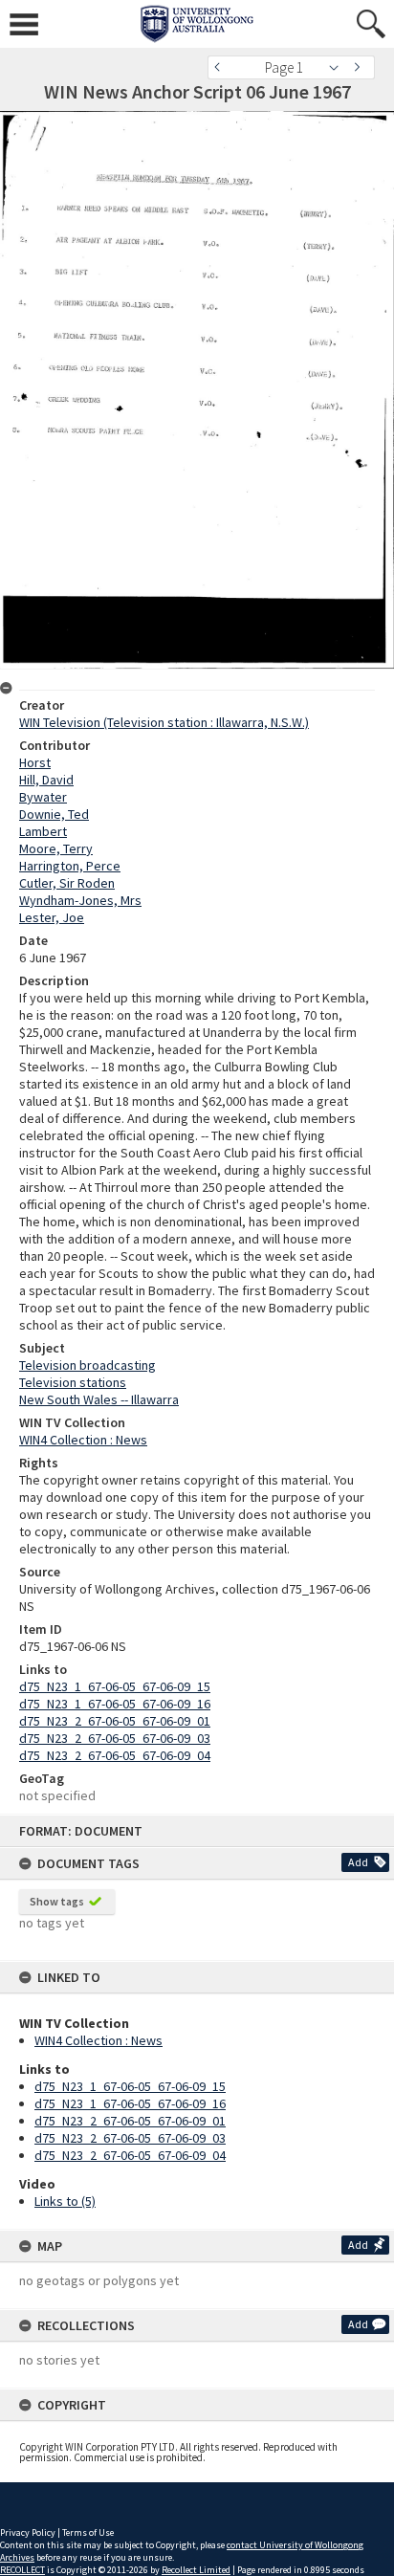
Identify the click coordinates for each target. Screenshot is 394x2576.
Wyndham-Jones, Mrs (80, 900)
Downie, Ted (54, 814)
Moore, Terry (56, 848)
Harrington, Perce (70, 866)
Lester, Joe (52, 917)
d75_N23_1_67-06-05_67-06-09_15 (130, 2086)
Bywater (43, 797)
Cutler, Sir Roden (67, 883)
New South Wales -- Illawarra (99, 1399)
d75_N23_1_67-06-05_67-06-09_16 (130, 2103)
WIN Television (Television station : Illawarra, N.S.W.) (164, 722)
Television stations (73, 1382)
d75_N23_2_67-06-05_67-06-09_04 (130, 2155)
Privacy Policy (28, 2532)
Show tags (57, 1901)
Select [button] (339, 67)
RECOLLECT (22, 2570)
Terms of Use (88, 2532)
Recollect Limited (196, 2570)
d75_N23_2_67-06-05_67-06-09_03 (130, 2138)
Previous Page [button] (222, 67)
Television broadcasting (88, 1365)
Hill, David (46, 780)
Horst (35, 762)
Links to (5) (65, 2201)
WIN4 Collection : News (98, 2040)
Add (358, 1862)
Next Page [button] (361, 67)
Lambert (43, 831)
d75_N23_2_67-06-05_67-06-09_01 (130, 2121)
